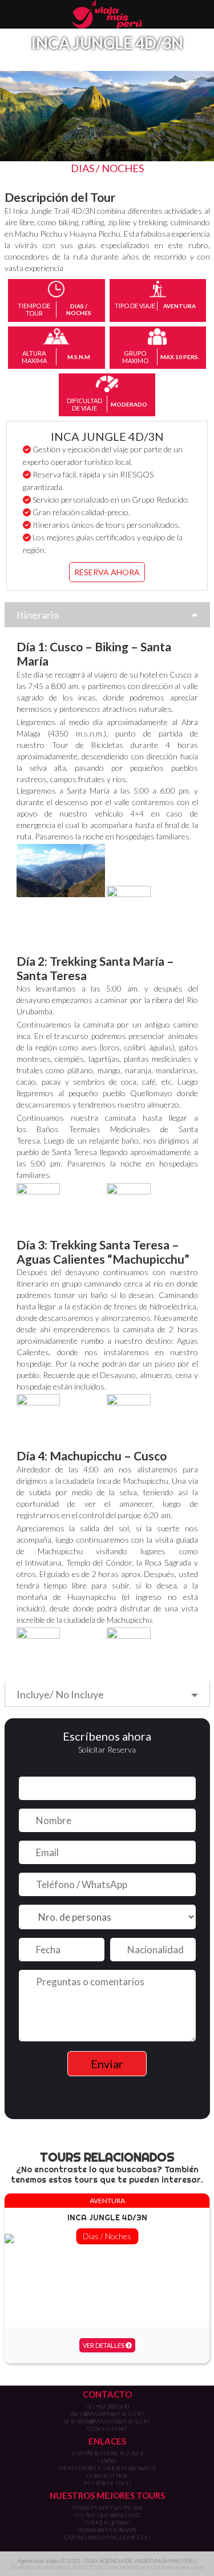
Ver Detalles (104, 2345)
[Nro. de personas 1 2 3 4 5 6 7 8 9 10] (107, 1917)
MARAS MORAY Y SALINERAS (107, 2507)
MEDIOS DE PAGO (107, 2483)
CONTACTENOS (107, 2475)
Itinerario (38, 615)
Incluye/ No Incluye (60, 1694)
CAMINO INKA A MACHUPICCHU (107, 2537)
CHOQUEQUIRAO (107, 2522)
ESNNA (107, 2460)
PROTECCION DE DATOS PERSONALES (107, 2468)
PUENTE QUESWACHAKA (107, 2515)
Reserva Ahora (107, 572)
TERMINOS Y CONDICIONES (107, 2453)
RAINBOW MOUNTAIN (107, 2530)
